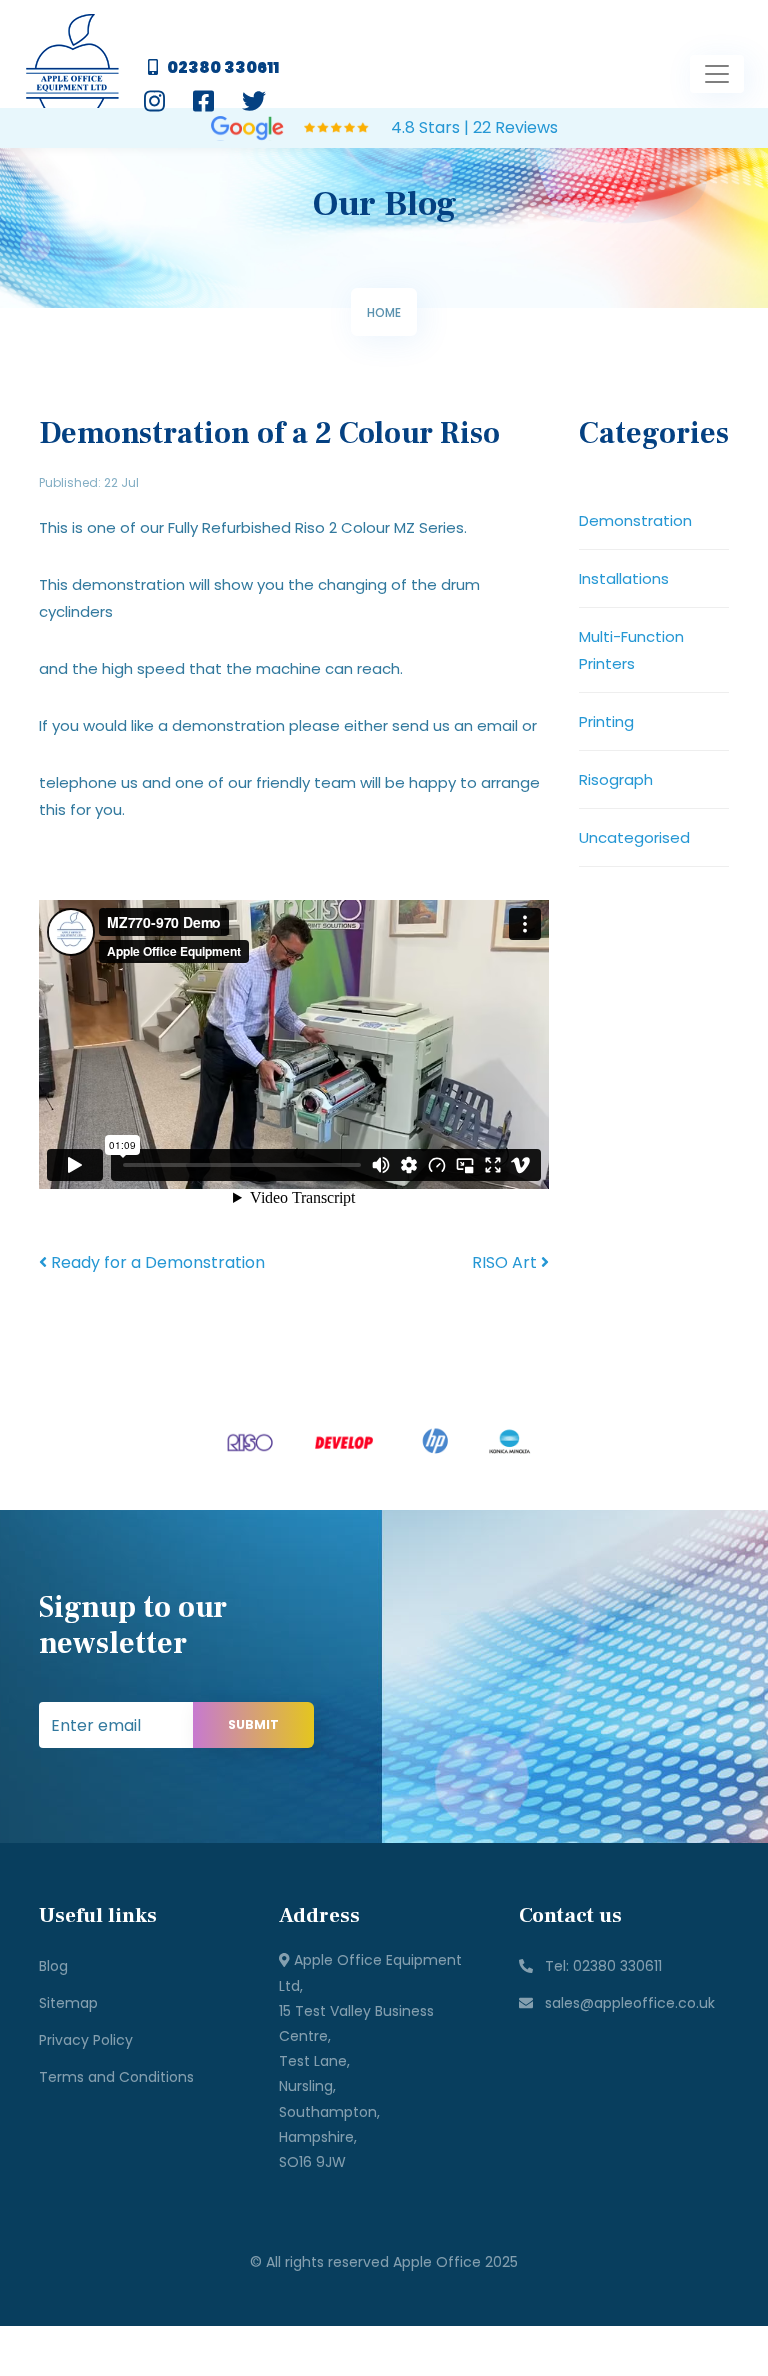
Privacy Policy (86, 2040)
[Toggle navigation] (717, 74)
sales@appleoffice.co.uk (624, 2003)
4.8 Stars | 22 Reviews (472, 127)
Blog (53, 1966)
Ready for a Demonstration (156, 1262)
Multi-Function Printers (631, 650)
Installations (624, 578)
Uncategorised (634, 837)
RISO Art (506, 1262)
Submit (253, 1724)
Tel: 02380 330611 (597, 1966)
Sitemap (68, 2003)
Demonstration (635, 520)
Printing (606, 721)
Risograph (616, 779)
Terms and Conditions (116, 2077)
